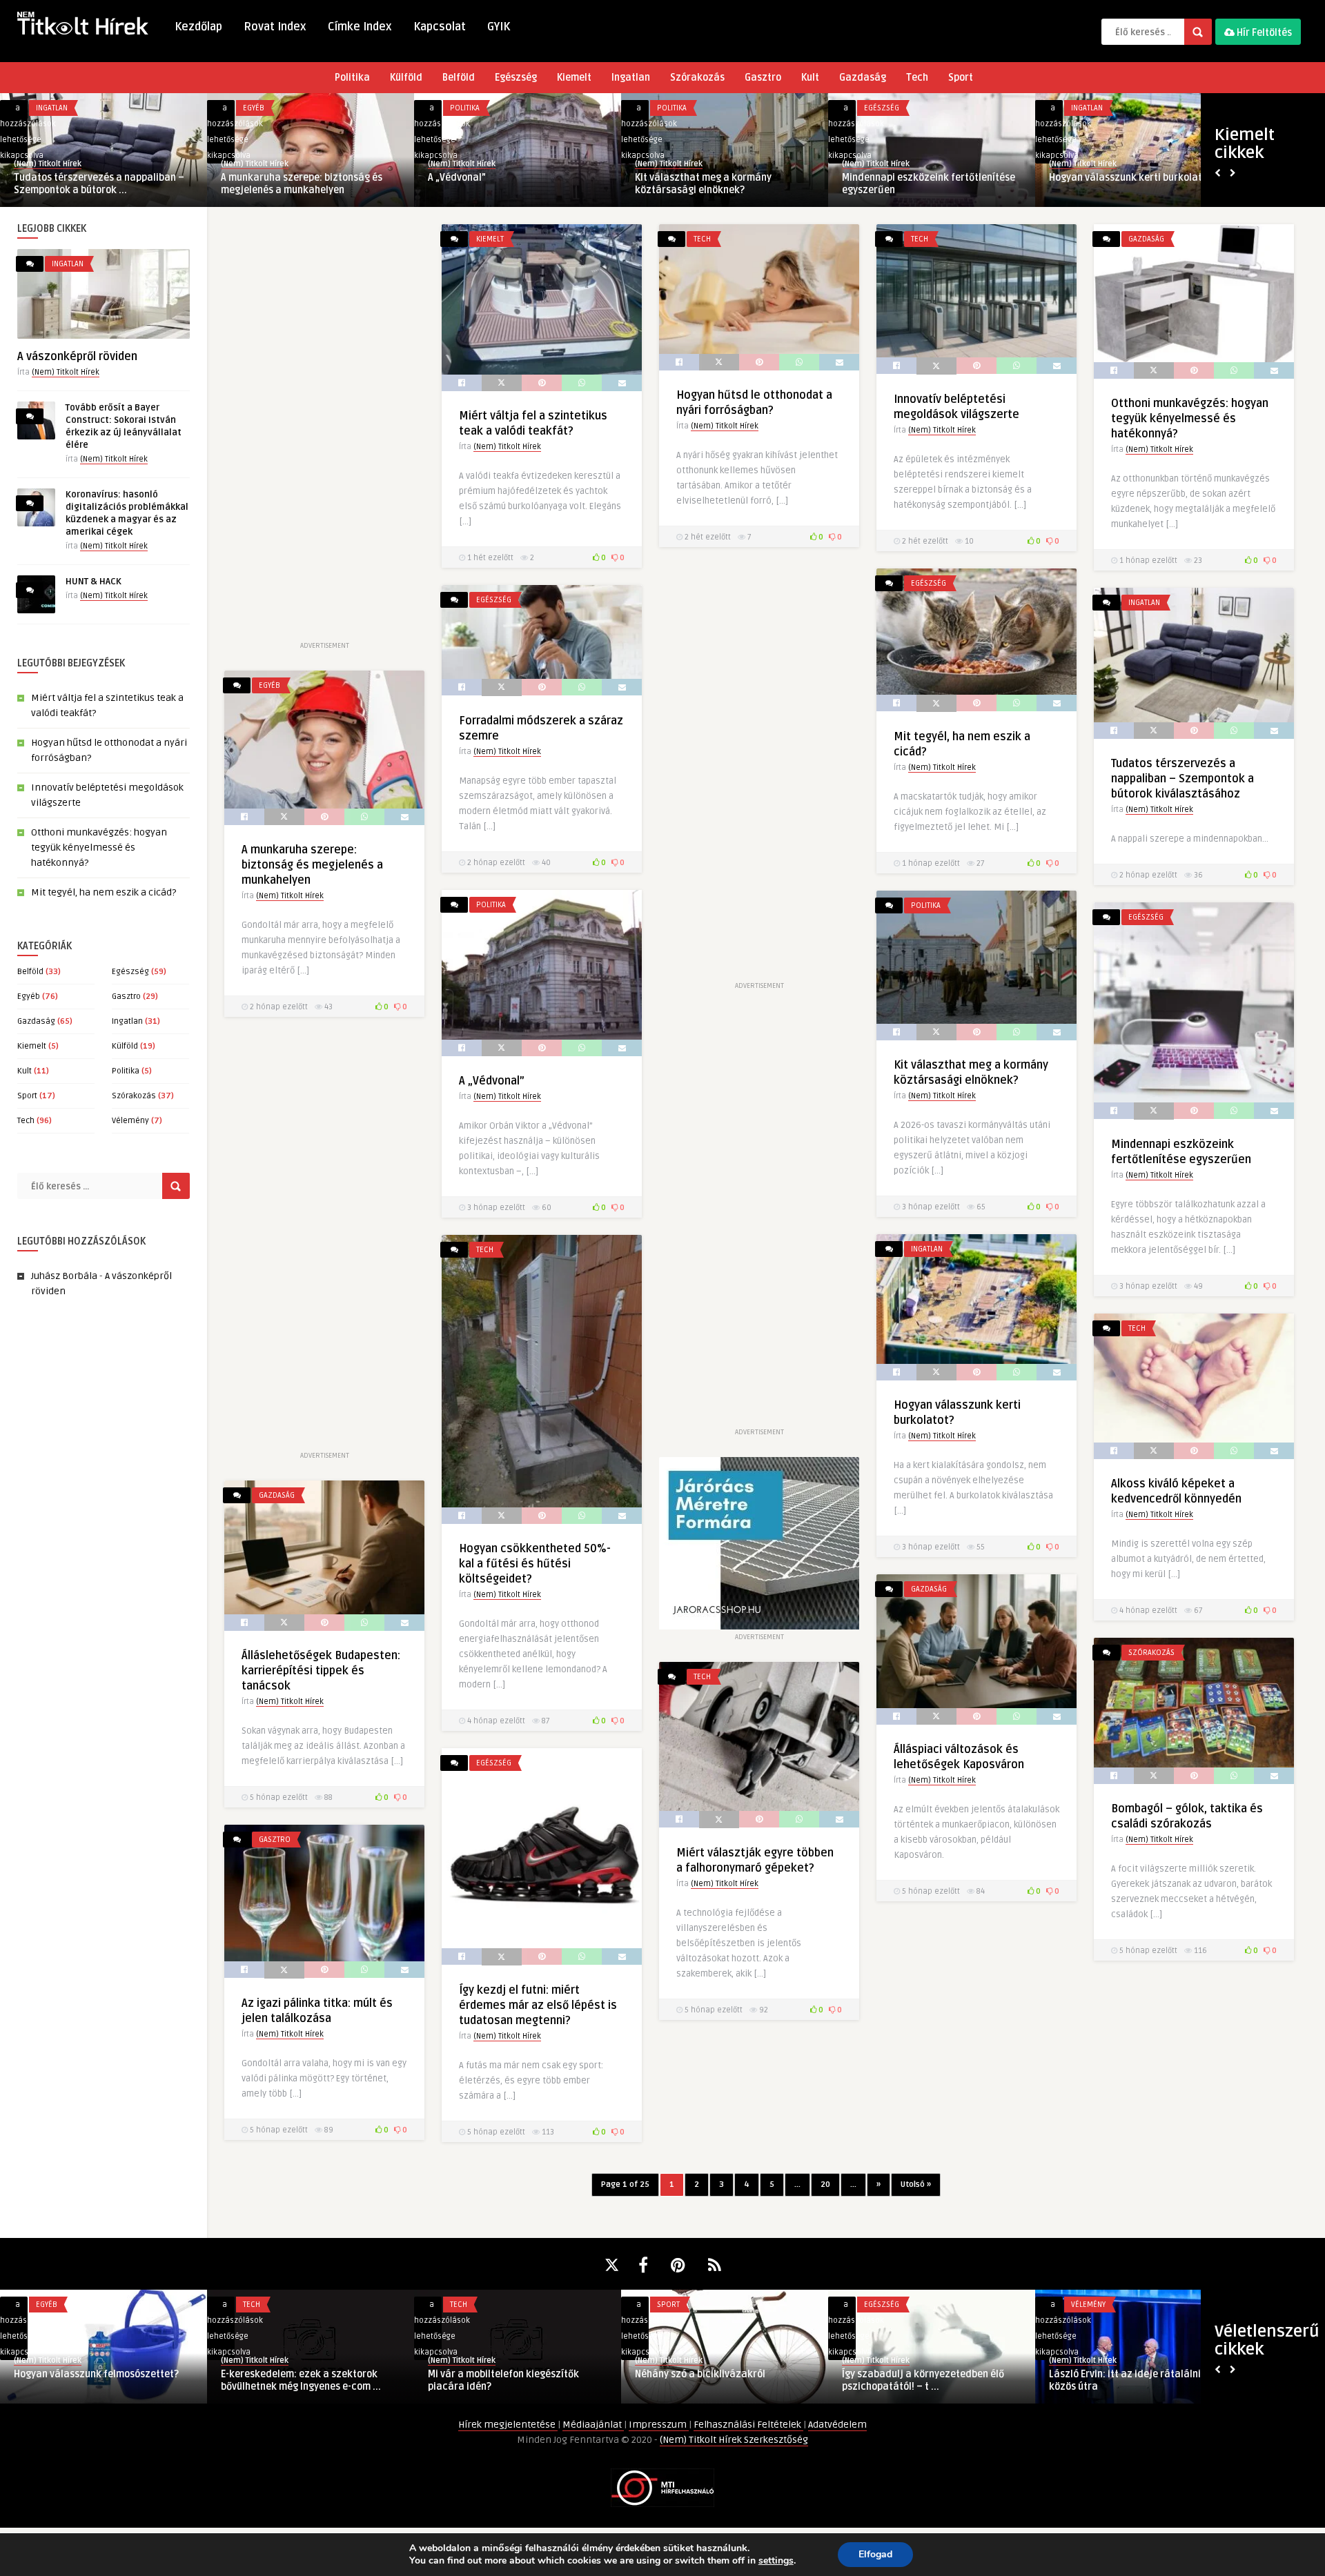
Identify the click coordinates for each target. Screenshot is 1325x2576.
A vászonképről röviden (77, 357)
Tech (917, 78)
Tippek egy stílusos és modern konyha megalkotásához (99, 2380)
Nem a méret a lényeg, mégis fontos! (717, 2374)
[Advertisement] (324, 431)
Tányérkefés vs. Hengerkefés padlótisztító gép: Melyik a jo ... (913, 2380)
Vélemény (130, 1121)
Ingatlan (631, 78)
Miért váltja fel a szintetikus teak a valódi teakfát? (95, 184)
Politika (352, 78)
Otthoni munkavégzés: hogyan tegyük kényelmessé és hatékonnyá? (720, 184)
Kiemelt (574, 78)
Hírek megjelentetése (508, 2425)
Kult (810, 78)
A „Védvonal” (492, 1081)
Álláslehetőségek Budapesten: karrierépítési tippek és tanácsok (321, 1671)
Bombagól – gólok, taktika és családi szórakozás (512, 2380)
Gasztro (763, 78)
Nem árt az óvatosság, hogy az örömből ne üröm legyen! (311, 2380)
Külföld (406, 78)
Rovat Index (275, 27)
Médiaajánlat (593, 2425)
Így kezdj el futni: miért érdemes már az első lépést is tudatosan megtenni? (538, 2005)
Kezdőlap (198, 27)
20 (825, 2184)
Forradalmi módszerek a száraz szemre (1122, 184)
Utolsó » (916, 2184)
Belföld (459, 78)
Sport (961, 78)
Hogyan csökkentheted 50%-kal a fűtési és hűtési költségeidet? (535, 1564)
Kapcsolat (440, 27)
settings (776, 2561)
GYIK (499, 27)
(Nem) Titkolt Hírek (48, 164)
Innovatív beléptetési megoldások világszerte (505, 184)
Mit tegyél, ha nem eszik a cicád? (917, 178)
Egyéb (29, 997)
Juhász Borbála (64, 1276)
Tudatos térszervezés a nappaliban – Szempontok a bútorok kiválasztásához (1182, 779)
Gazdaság (863, 78)
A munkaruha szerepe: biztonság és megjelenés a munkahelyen (312, 865)
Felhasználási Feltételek (748, 2425)
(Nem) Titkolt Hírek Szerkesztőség (734, 2440)
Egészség (516, 78)
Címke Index (360, 27)
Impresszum (659, 2425)
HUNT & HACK (94, 582)
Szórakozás (697, 78)
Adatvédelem (837, 2425)
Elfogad (875, 2554)
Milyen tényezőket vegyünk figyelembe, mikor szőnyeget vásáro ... (1138, 2292)
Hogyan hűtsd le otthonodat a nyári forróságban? (302, 184)
